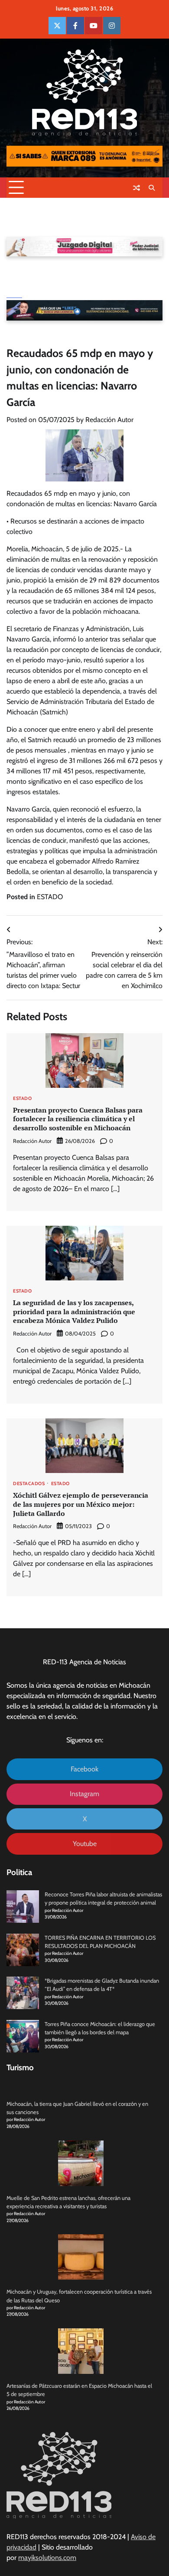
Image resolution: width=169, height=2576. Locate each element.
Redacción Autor (109, 420)
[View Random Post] (136, 188)
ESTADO (50, 897)
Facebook (84, 1769)
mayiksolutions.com (47, 2558)
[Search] (152, 188)
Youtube (85, 1844)
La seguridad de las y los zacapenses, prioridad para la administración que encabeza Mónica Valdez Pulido (74, 1312)
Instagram (84, 1794)
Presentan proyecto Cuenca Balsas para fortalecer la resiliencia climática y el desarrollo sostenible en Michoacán (78, 1119)
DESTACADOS (29, 1484)
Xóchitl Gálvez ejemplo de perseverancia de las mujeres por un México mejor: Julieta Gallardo (81, 1504)
